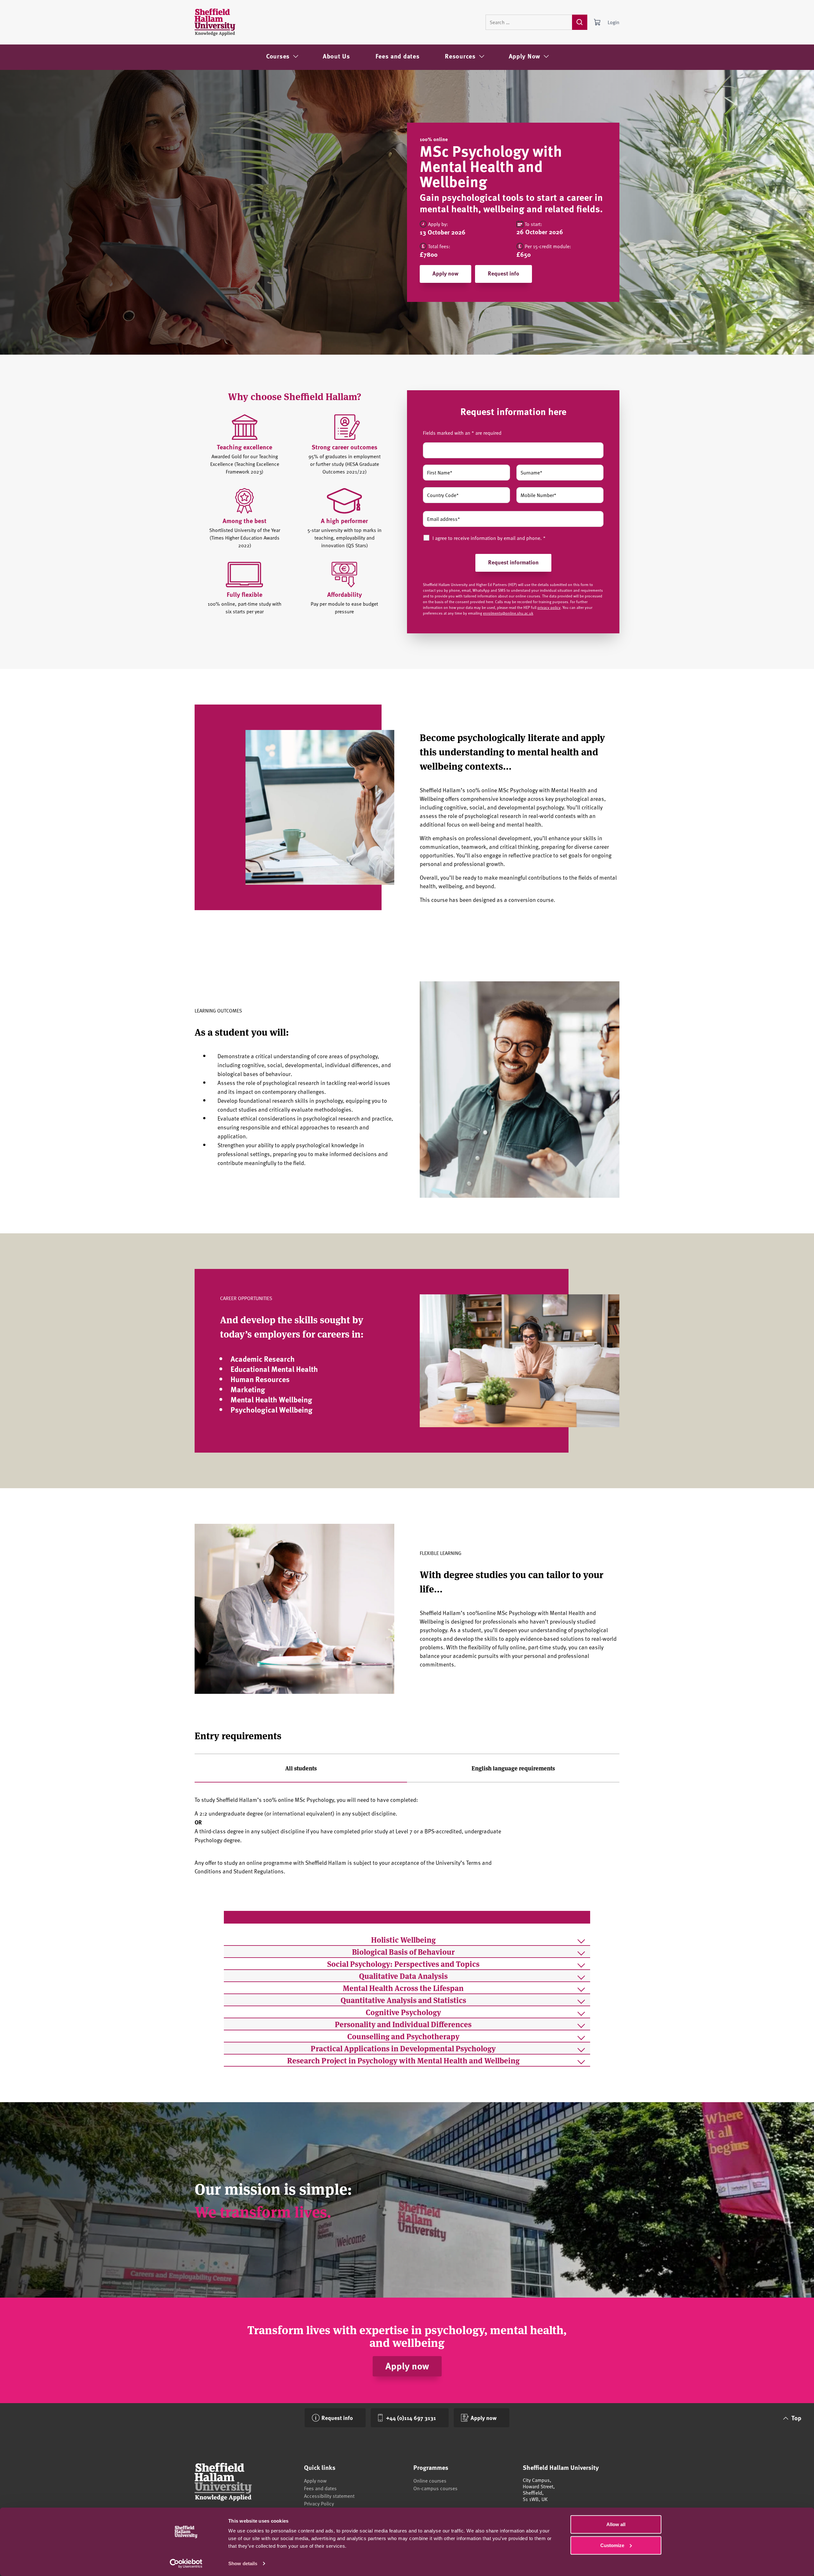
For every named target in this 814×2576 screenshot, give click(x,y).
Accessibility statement (329, 2496)
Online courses (430, 2481)
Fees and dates (398, 56)
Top (796, 2418)
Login (614, 22)
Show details (243, 2563)
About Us (336, 56)
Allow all (616, 2524)
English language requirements (513, 1768)
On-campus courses (435, 2488)
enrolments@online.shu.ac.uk (508, 613)
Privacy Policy (319, 2504)
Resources (460, 56)
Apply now (445, 273)
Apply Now (524, 56)
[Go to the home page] (215, 22)
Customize (612, 2545)
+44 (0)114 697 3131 (411, 2418)
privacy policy (549, 607)
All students (301, 1768)
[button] (407, 1939)
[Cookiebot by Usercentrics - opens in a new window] (186, 2564)
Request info (504, 273)
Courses (278, 56)
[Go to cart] (597, 22)
